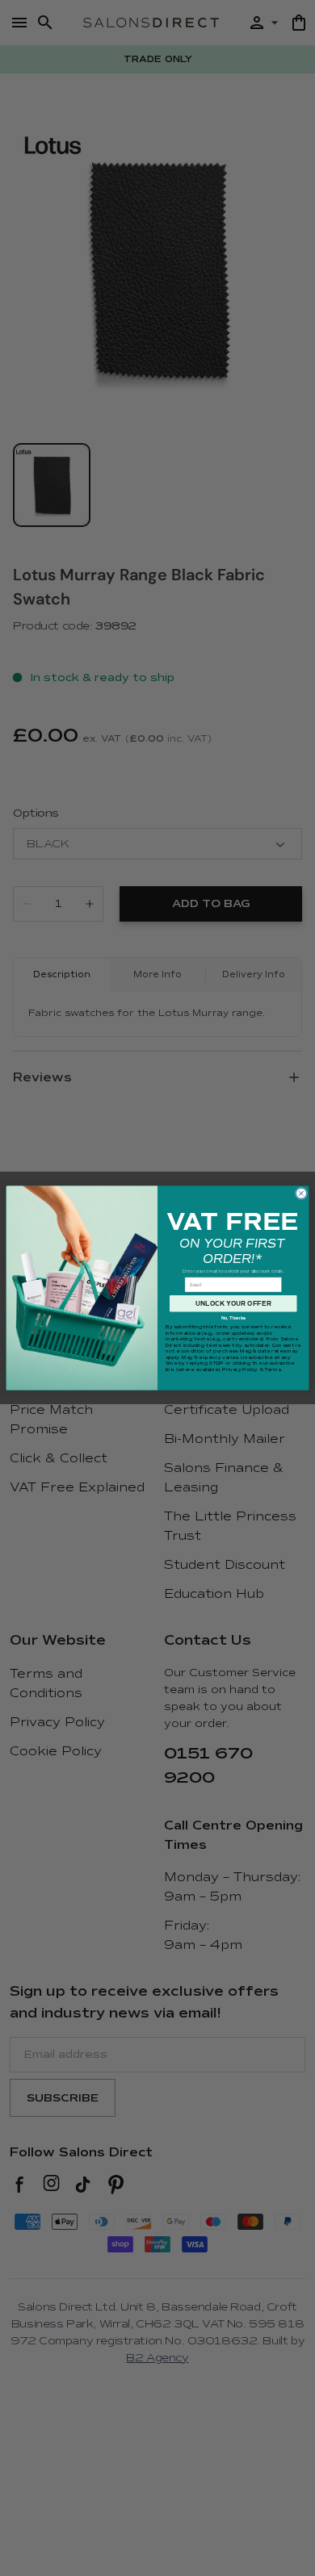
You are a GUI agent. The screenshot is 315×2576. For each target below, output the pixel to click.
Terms (272, 1370)
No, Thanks (233, 1318)
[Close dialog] (301, 1193)
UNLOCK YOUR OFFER (233, 1304)
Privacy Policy (240, 1370)
